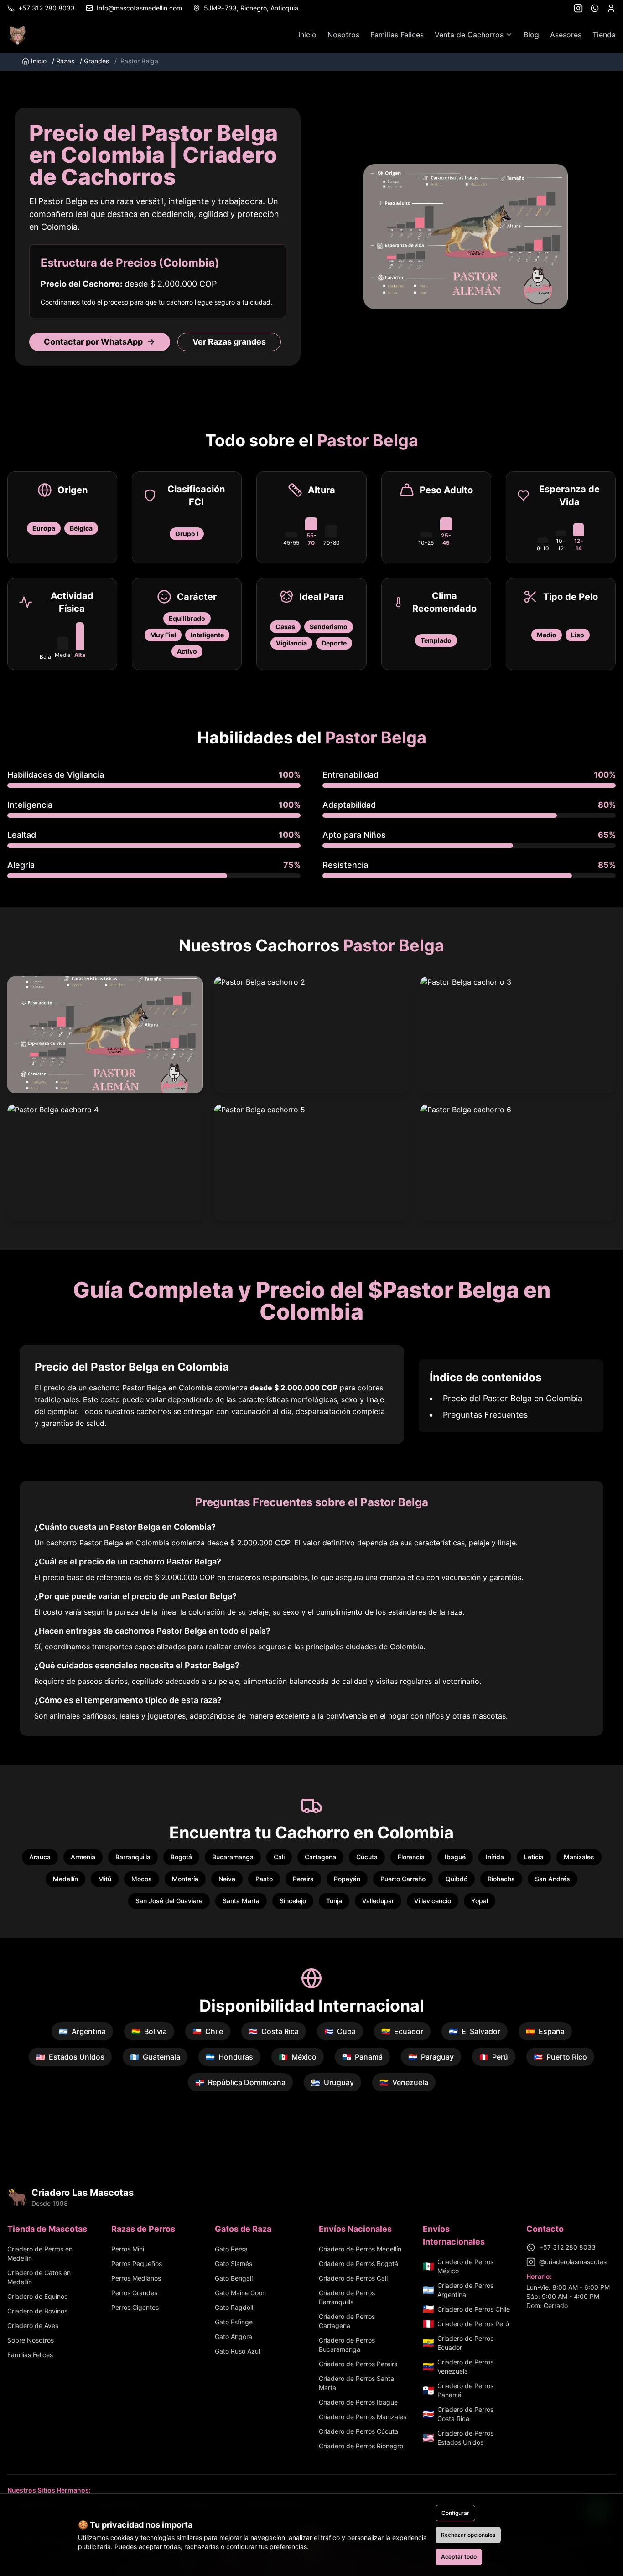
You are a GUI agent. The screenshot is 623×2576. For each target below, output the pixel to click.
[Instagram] (578, 8)
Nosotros (343, 35)
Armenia (83, 1857)
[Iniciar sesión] (611, 8)
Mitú (105, 1879)
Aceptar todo (459, 2557)
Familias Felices (397, 35)
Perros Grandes (134, 2293)
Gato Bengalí (234, 2278)
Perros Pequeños (137, 2264)
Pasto (264, 1879)
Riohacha (501, 1879)
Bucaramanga (233, 1857)
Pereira (303, 1879)
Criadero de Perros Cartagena (347, 2321)
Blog (531, 35)
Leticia (534, 1857)
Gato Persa (231, 2249)
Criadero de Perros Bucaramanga (347, 2345)
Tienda (604, 35)
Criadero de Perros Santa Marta (356, 2383)
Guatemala (155, 2057)
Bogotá (181, 1857)
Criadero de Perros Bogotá (358, 2264)
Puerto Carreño (403, 1879)
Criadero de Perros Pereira (358, 2364)
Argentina (82, 2031)
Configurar (455, 2513)
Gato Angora (234, 2336)
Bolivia (149, 2031)
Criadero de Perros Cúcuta (358, 2431)
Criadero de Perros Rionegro (361, 2446)
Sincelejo (293, 1901)
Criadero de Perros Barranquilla (347, 2297)
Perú (494, 2057)
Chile (208, 2031)
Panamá (362, 2057)
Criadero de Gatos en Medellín (39, 2277)
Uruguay (332, 2082)
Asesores (566, 35)
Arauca (40, 1857)
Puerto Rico (560, 2057)
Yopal (480, 1901)
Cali (279, 1857)
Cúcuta (367, 1857)
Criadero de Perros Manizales (363, 2417)
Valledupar (378, 1901)
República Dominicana (240, 2082)
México (298, 2057)
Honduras (229, 2057)
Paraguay (431, 2057)
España (545, 2031)
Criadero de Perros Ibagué (358, 2402)
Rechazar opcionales (468, 2535)
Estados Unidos (70, 2057)
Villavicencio (433, 1901)
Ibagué (455, 1857)
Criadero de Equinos (37, 2296)
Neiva (227, 1879)
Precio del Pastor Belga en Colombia (513, 1398)
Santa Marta (241, 1901)
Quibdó (457, 1879)
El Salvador (475, 2031)
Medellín (65, 1879)
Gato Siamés (234, 2264)
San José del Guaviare (169, 1901)
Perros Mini (128, 2249)
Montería (185, 1879)
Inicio (307, 35)
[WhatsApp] (595, 8)
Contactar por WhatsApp (93, 342)
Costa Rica (274, 2031)
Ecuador (402, 2031)
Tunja (334, 1901)
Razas (63, 61)
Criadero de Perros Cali (353, 2278)
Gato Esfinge (234, 2322)
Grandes (94, 61)
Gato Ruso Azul (237, 2351)
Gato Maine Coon (240, 2293)
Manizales (579, 1857)
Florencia (411, 1857)
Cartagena (320, 1857)
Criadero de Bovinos (37, 2311)
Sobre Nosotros (31, 2340)
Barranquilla (133, 1857)
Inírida (495, 1857)
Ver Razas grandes (229, 342)
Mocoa (142, 1879)
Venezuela (404, 2082)
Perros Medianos (136, 2278)
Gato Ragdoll (234, 2307)
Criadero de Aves (33, 2326)
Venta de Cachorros (469, 35)
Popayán (347, 1879)
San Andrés (553, 1879)
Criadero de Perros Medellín (360, 2249)
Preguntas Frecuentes (485, 1415)
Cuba (340, 2031)
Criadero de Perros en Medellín (40, 2253)
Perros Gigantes (135, 2307)
